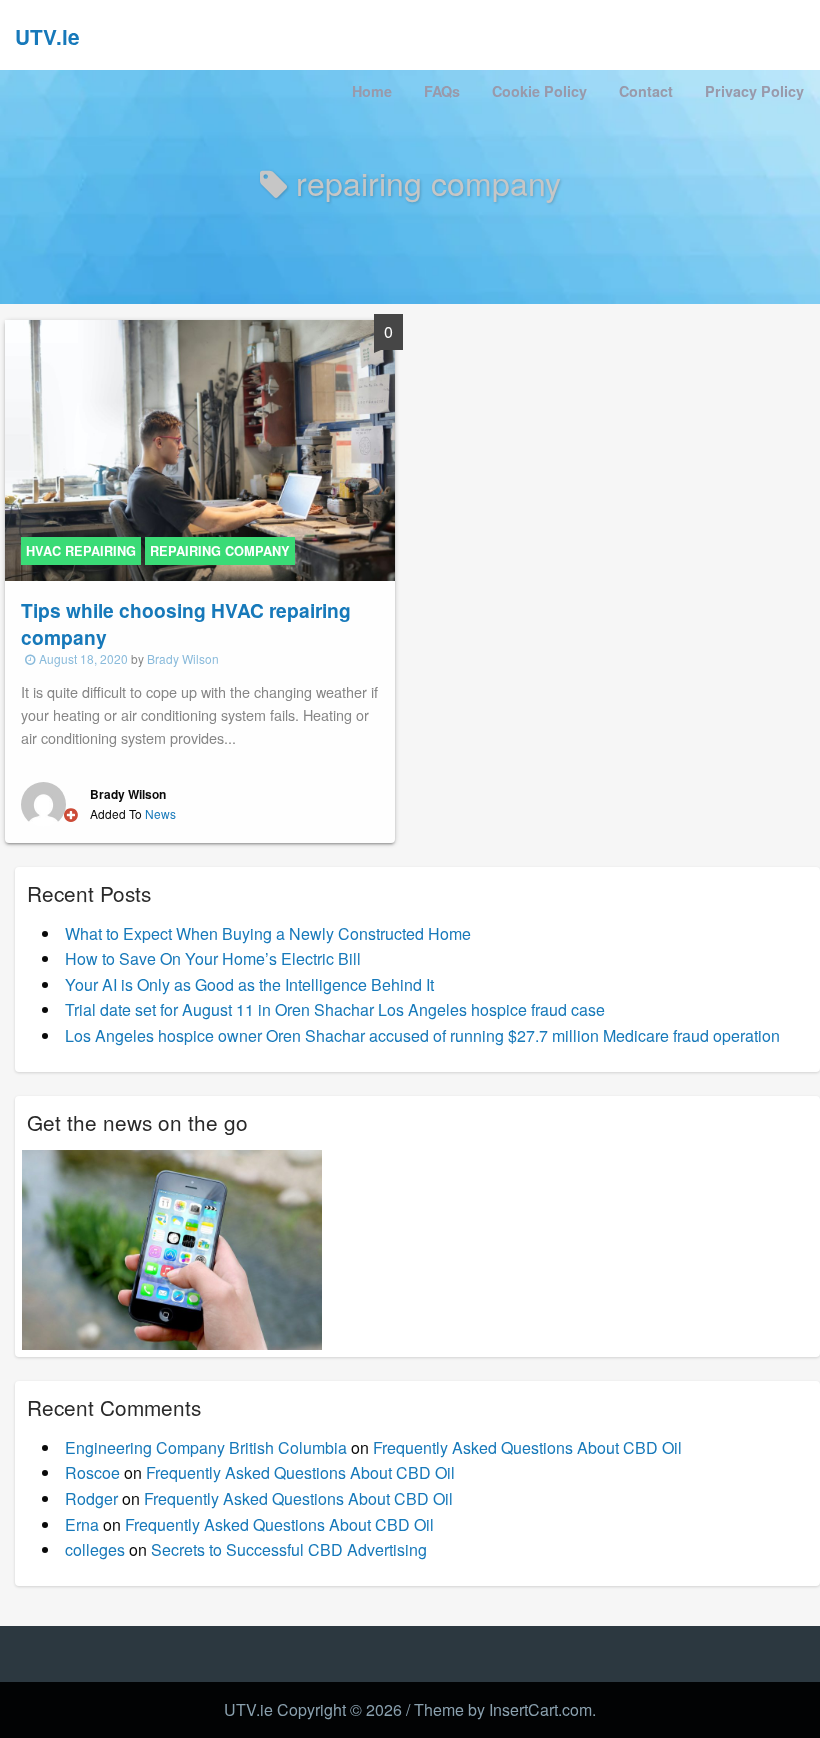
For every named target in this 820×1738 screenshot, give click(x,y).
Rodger (91, 1498)
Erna (82, 1524)
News (160, 813)
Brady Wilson (183, 658)
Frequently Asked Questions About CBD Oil (527, 1447)
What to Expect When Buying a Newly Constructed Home (268, 933)
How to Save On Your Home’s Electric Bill (213, 958)
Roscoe (92, 1472)
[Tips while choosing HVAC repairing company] (200, 448)
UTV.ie (47, 36)
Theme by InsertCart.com (503, 1709)
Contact (646, 91)
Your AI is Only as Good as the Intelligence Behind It (249, 984)
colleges (95, 1549)
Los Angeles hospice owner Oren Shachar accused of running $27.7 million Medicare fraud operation (422, 1035)
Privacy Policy (754, 91)
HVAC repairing (81, 551)
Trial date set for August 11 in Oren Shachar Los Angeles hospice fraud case (335, 1009)
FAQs (442, 91)
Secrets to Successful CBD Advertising (289, 1549)
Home (372, 91)
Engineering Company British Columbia (206, 1447)
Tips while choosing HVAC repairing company (186, 623)
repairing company (220, 551)
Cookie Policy (539, 91)
